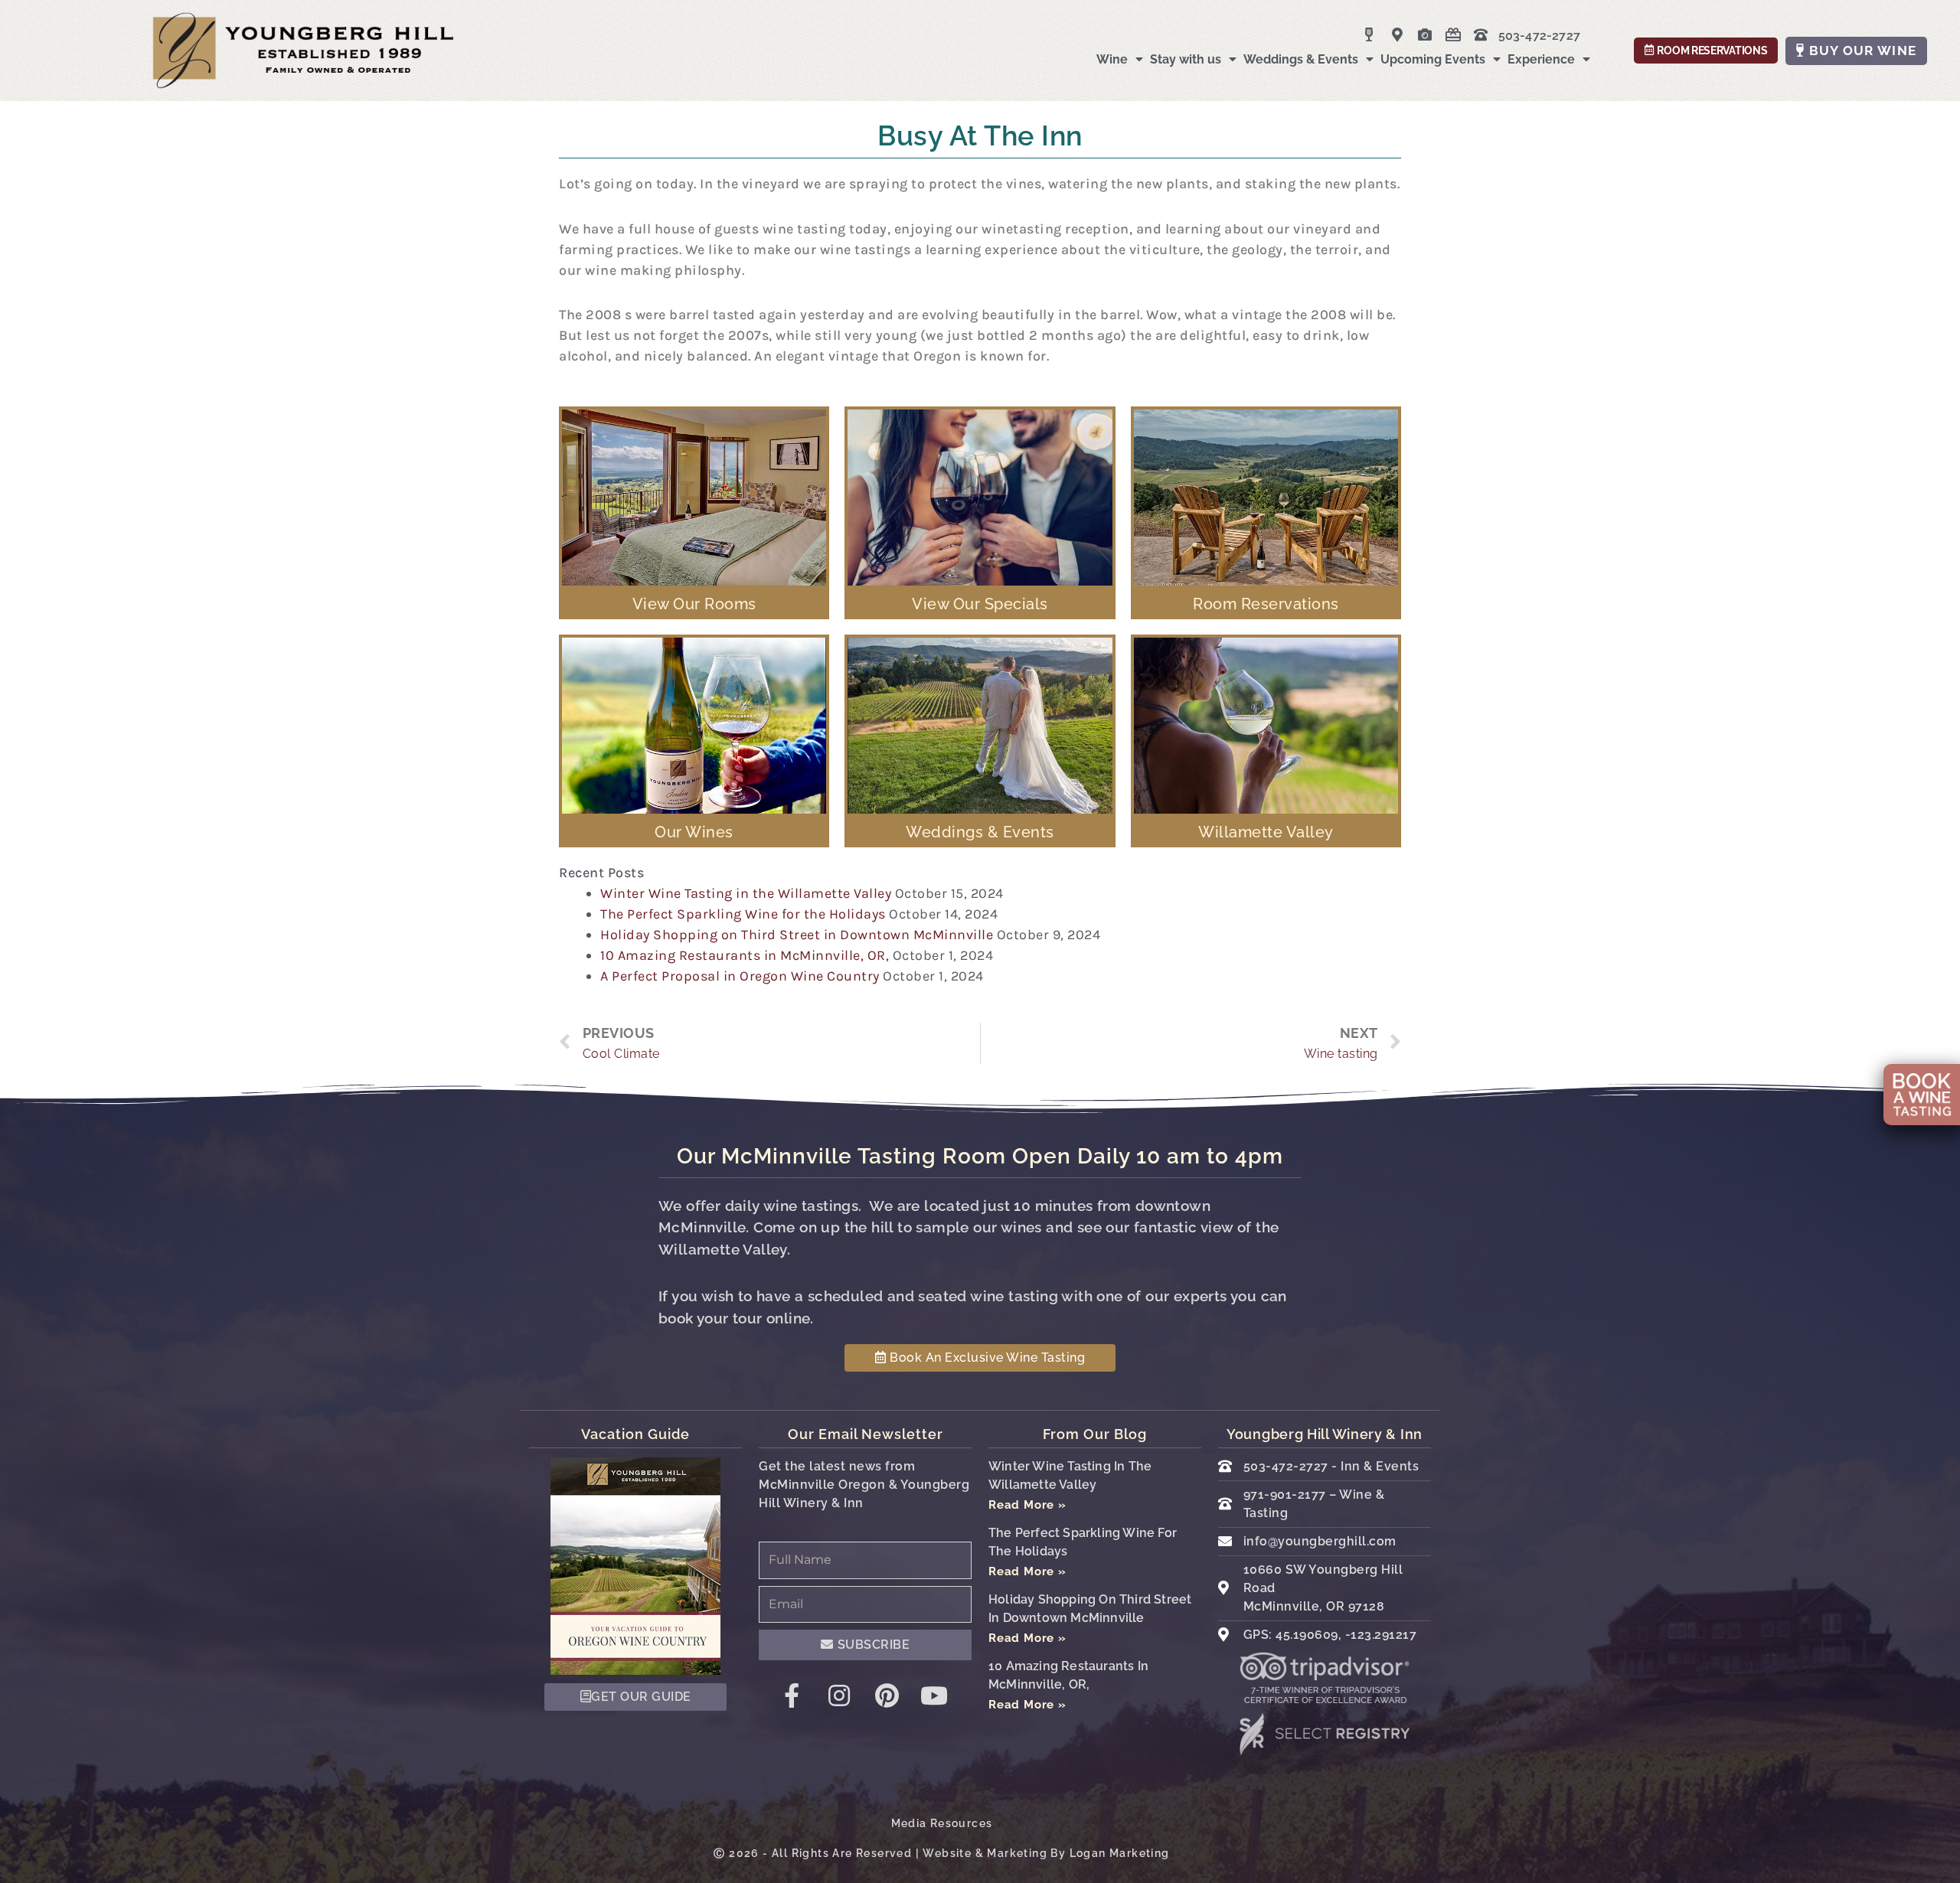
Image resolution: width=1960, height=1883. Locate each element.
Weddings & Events (1301, 59)
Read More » (1027, 1505)
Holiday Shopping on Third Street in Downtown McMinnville (797, 935)
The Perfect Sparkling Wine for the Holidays (743, 914)
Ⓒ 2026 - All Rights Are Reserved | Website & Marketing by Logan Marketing (941, 1853)
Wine (1112, 59)
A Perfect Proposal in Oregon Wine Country (740, 976)
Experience (1541, 59)
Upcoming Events (1433, 59)
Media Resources (942, 1823)
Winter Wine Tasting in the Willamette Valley (746, 893)
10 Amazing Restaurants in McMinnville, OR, (745, 955)
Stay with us (1186, 59)
